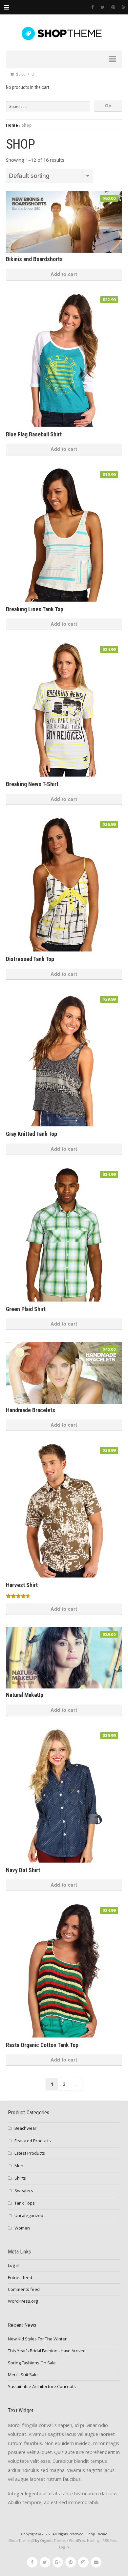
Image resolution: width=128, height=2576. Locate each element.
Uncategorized (29, 2215)
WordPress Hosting (84, 2541)
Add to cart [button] (64, 274)
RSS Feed (110, 2541)
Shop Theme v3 (21, 2541)
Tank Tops (25, 2203)
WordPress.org (23, 2301)
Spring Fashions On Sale (32, 2363)
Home (12, 125)
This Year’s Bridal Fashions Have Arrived (47, 2351)
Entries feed (20, 2277)
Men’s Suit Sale (23, 2375)
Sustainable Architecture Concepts (42, 2386)
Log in (14, 2265)
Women (22, 2228)
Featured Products (33, 2141)
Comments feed (24, 2289)
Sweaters (24, 2190)
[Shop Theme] (64, 33)
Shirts (20, 2178)
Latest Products (30, 2153)
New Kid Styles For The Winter (37, 2339)
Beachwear (25, 2128)
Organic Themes (53, 2541)
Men (19, 2166)
